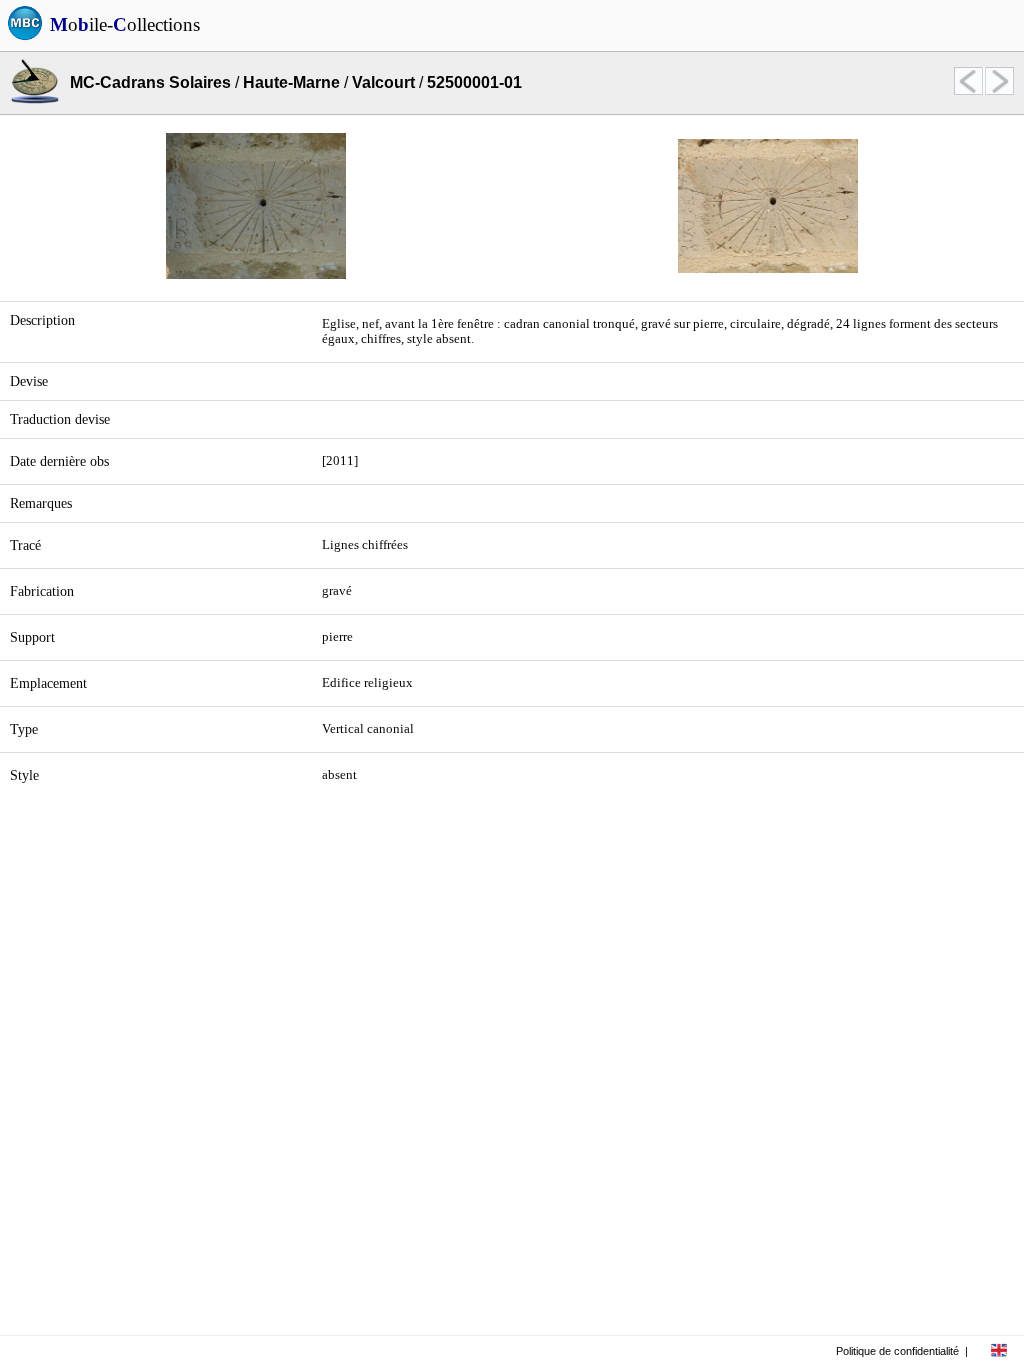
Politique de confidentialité (897, 1351)
